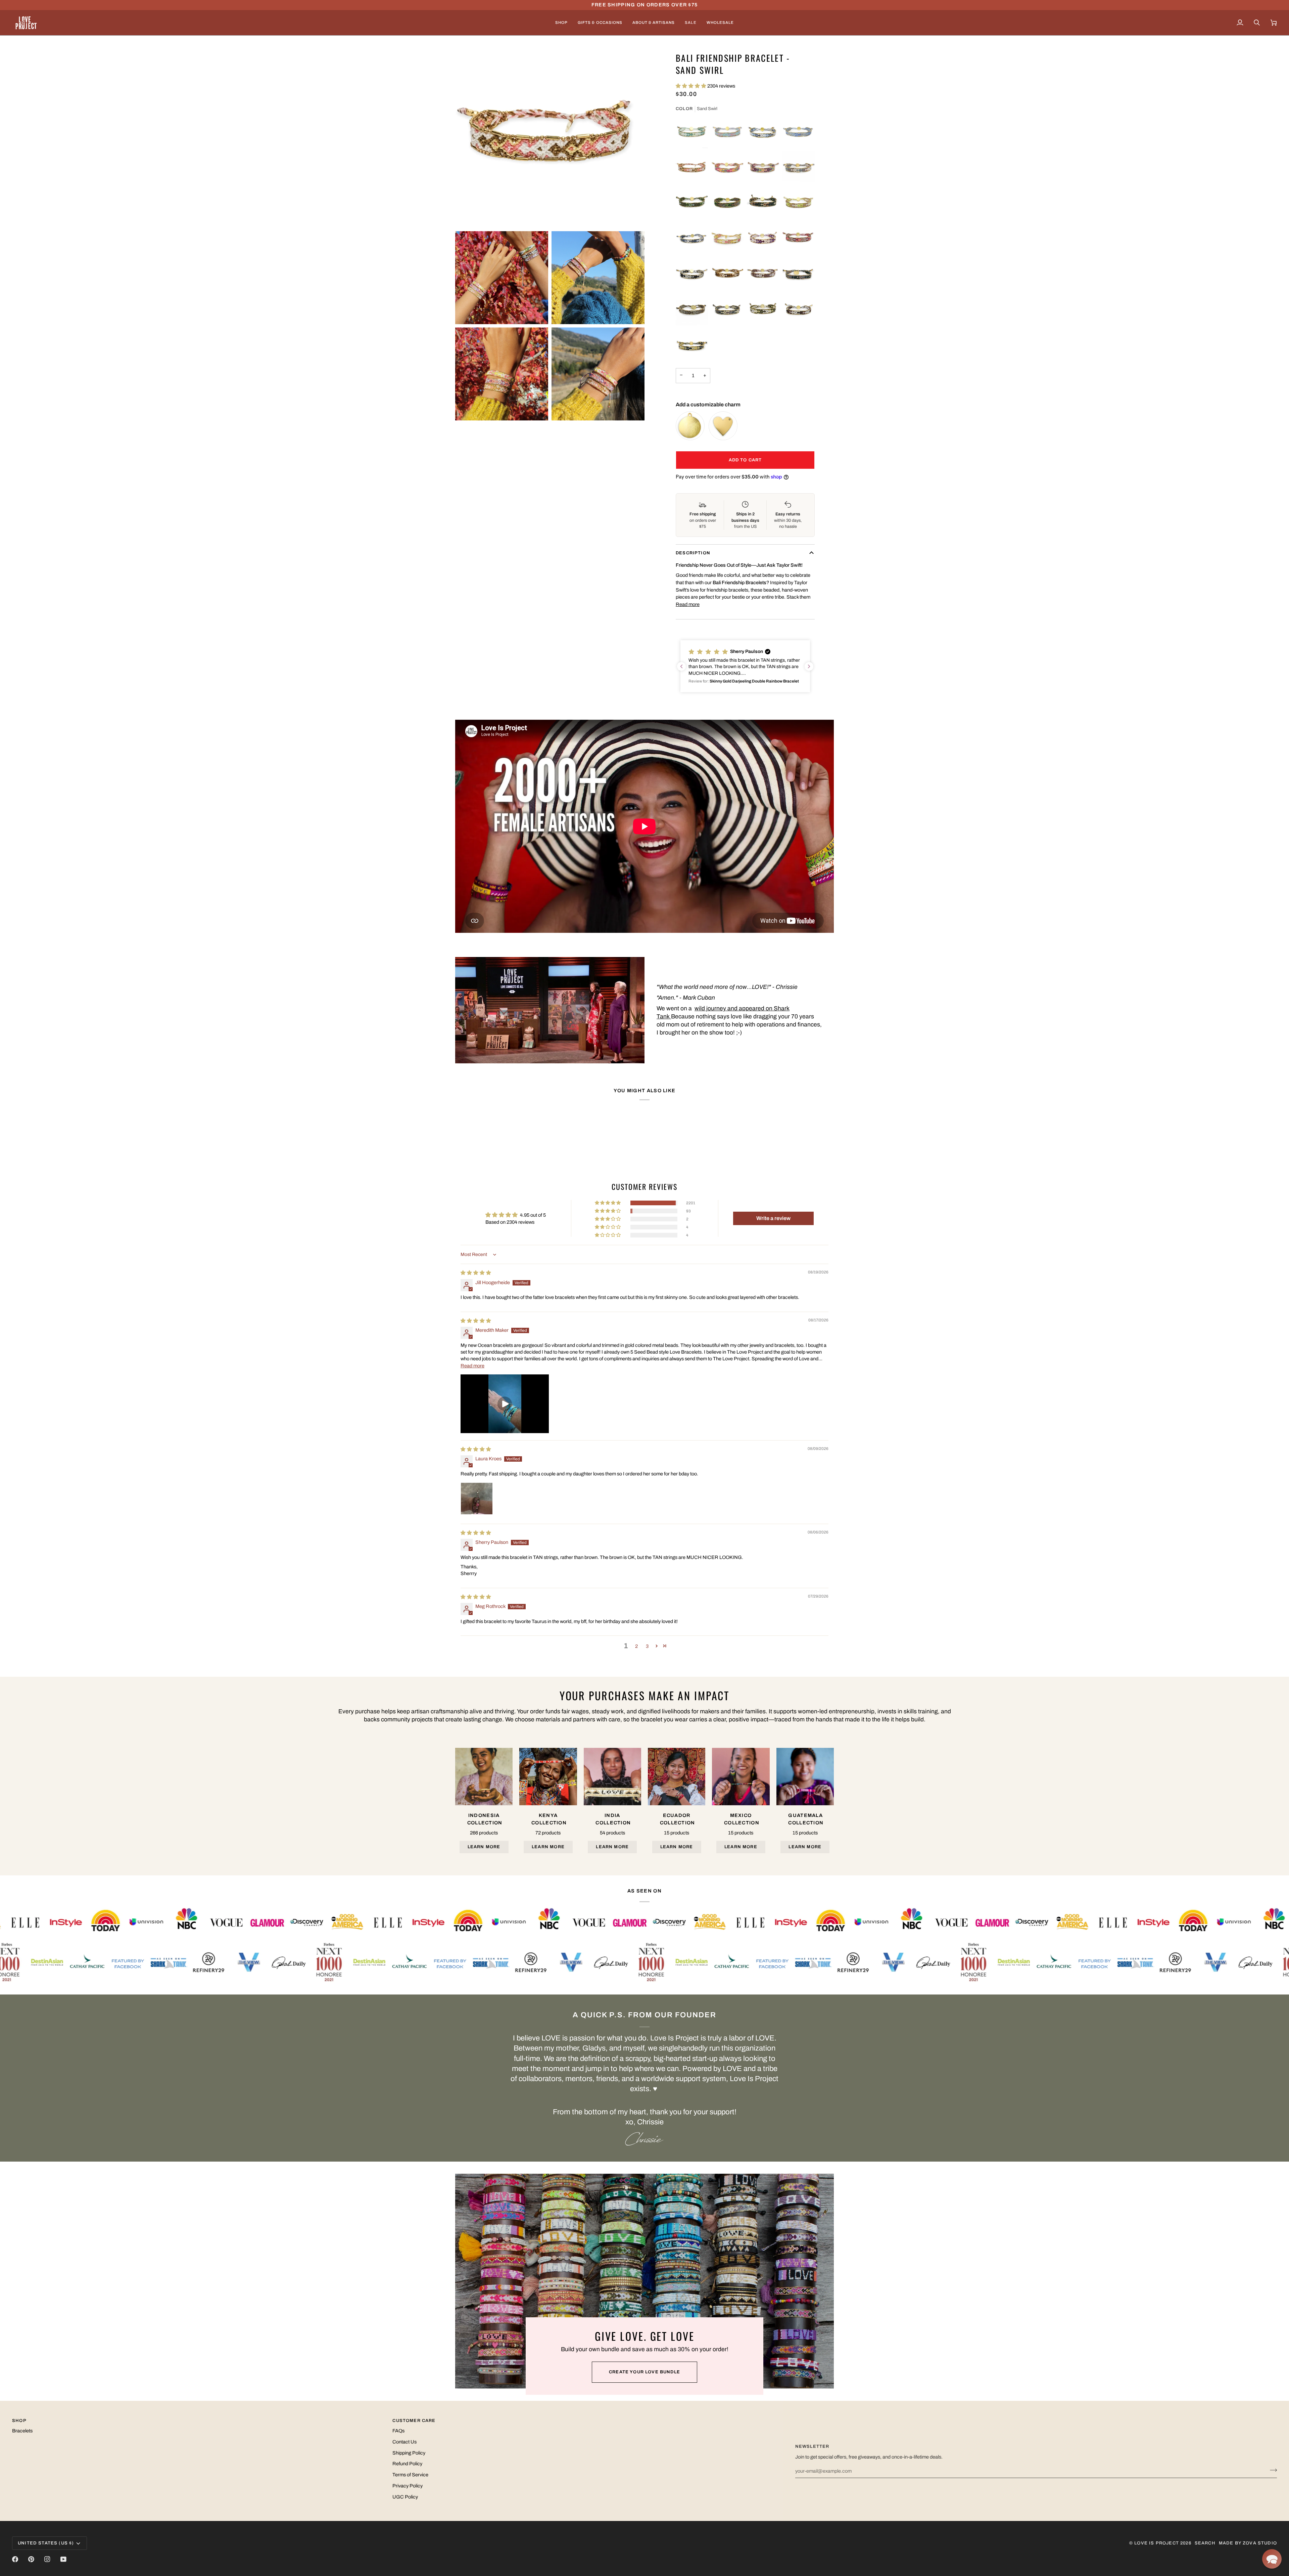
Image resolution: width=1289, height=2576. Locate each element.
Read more (688, 604)
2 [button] (636, 1646)
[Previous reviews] (681, 666)
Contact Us (404, 2442)
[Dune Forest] (763, 310)
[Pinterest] (31, 2559)
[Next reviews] (809, 666)
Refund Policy (407, 2464)
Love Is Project (1157, 2543)
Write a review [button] (773, 1218)
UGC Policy (405, 2497)
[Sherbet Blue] (692, 132)
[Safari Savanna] (727, 274)
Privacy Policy (408, 2486)
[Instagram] (47, 2559)
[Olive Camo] (727, 203)
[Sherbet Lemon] (799, 203)
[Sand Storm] (799, 239)
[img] (476, 1273)
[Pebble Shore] (799, 274)
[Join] (1271, 2470)
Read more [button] (472, 1366)
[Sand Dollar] (727, 239)
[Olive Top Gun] (692, 203)
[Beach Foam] (763, 132)
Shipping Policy (409, 2453)
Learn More (484, 1847)
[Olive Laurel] (763, 203)
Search (1205, 2543)
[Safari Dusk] (692, 310)
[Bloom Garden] (727, 167)
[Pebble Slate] (692, 274)
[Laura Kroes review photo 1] (477, 1499)
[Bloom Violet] (763, 167)
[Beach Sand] (799, 132)
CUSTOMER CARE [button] (414, 2421)
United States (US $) (46, 2543)
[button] (561, 23)
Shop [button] (19, 2421)
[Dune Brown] (763, 274)
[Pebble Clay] (727, 310)
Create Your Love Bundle (644, 2372)
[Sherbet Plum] (763, 239)
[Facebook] (15, 2559)
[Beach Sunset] (727, 132)
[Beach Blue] (692, 239)
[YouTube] (63, 2559)
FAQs (398, 2431)
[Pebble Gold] (692, 345)
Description (693, 553)
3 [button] (647, 1646)
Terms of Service (410, 2475)
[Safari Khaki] (799, 167)
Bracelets (22, 2431)
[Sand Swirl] (692, 167)
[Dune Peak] (799, 310)
